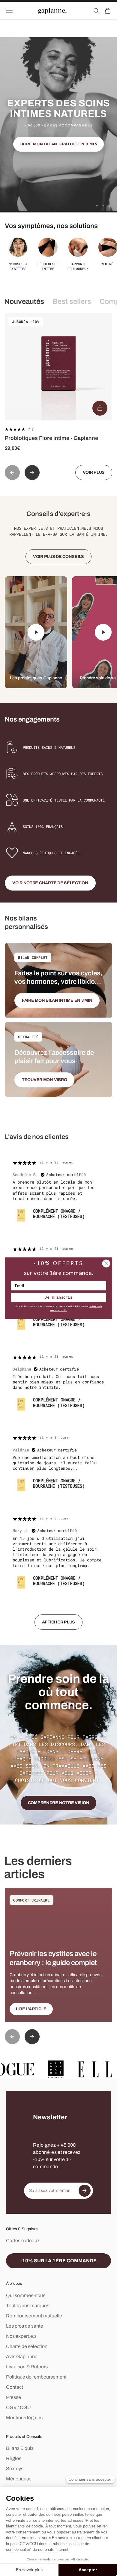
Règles (14, 2458)
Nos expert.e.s (21, 2336)
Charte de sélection (27, 2346)
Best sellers (72, 301)
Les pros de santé (25, 2326)
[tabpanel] (58, 1392)
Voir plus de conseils (58, 557)
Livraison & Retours (27, 2367)
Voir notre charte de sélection (50, 883)
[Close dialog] (106, 1263)
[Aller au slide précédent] (12, 473)
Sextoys (15, 2469)
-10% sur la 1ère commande (58, 2261)
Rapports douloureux (78, 266)
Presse (13, 2397)
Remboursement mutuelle (34, 2316)
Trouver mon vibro (44, 1080)
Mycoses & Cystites (18, 266)
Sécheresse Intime (48, 266)
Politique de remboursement (36, 2377)
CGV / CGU (18, 2407)
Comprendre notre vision (59, 1803)
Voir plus (94, 472)
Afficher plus (58, 1622)
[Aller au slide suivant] (32, 473)
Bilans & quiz (20, 2448)
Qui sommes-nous (26, 2295)
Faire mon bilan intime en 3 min (57, 1000)
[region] (58, 125)
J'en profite (58, 147)
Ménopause (19, 2479)
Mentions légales (24, 2418)
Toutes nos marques (28, 2306)
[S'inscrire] (85, 2191)
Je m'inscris (58, 1297)
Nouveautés (24, 301)
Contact (15, 2387)
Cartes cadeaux (23, 2241)
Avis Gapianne (22, 2357)
